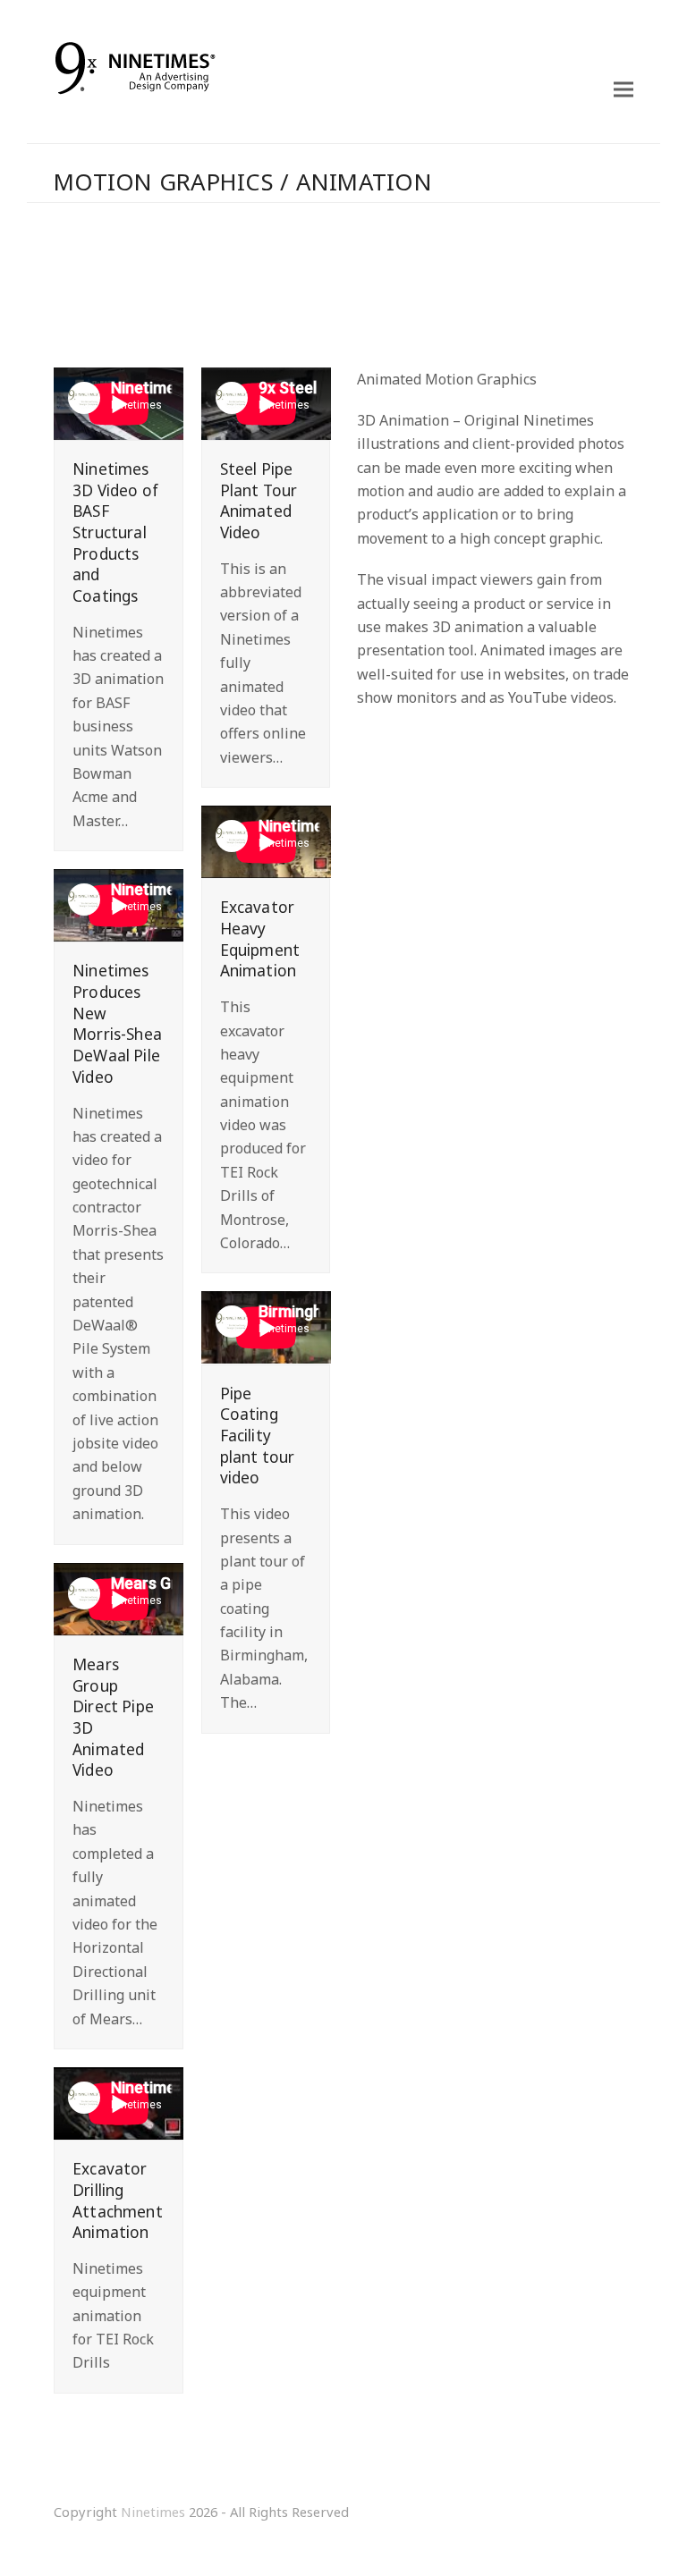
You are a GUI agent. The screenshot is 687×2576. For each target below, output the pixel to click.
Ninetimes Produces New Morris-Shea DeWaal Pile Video (117, 1023)
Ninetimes (153, 2512)
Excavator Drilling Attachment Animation (118, 2200)
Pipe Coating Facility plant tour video (258, 1436)
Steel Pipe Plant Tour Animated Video (259, 501)
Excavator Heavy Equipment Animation (260, 939)
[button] (623, 90)
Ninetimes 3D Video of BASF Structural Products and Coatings (115, 532)
